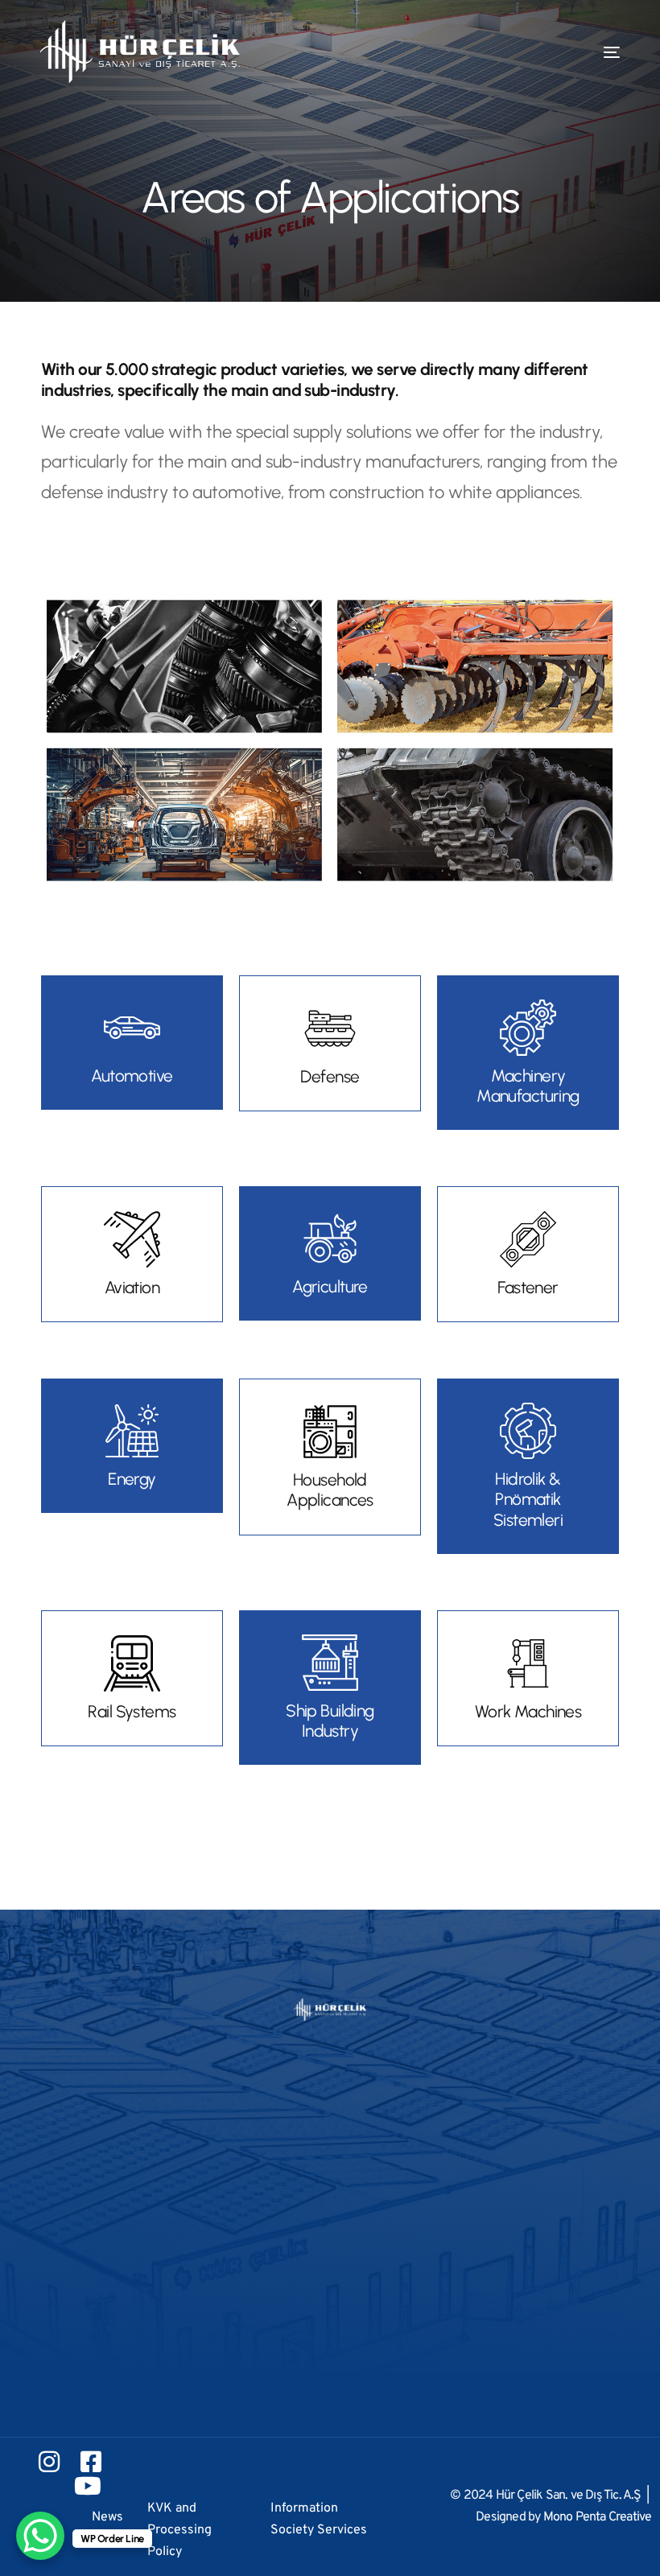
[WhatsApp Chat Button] (40, 2536)
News (107, 2517)
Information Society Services (319, 2519)
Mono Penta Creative (598, 2517)
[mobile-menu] (588, 52)
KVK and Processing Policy (179, 2530)
